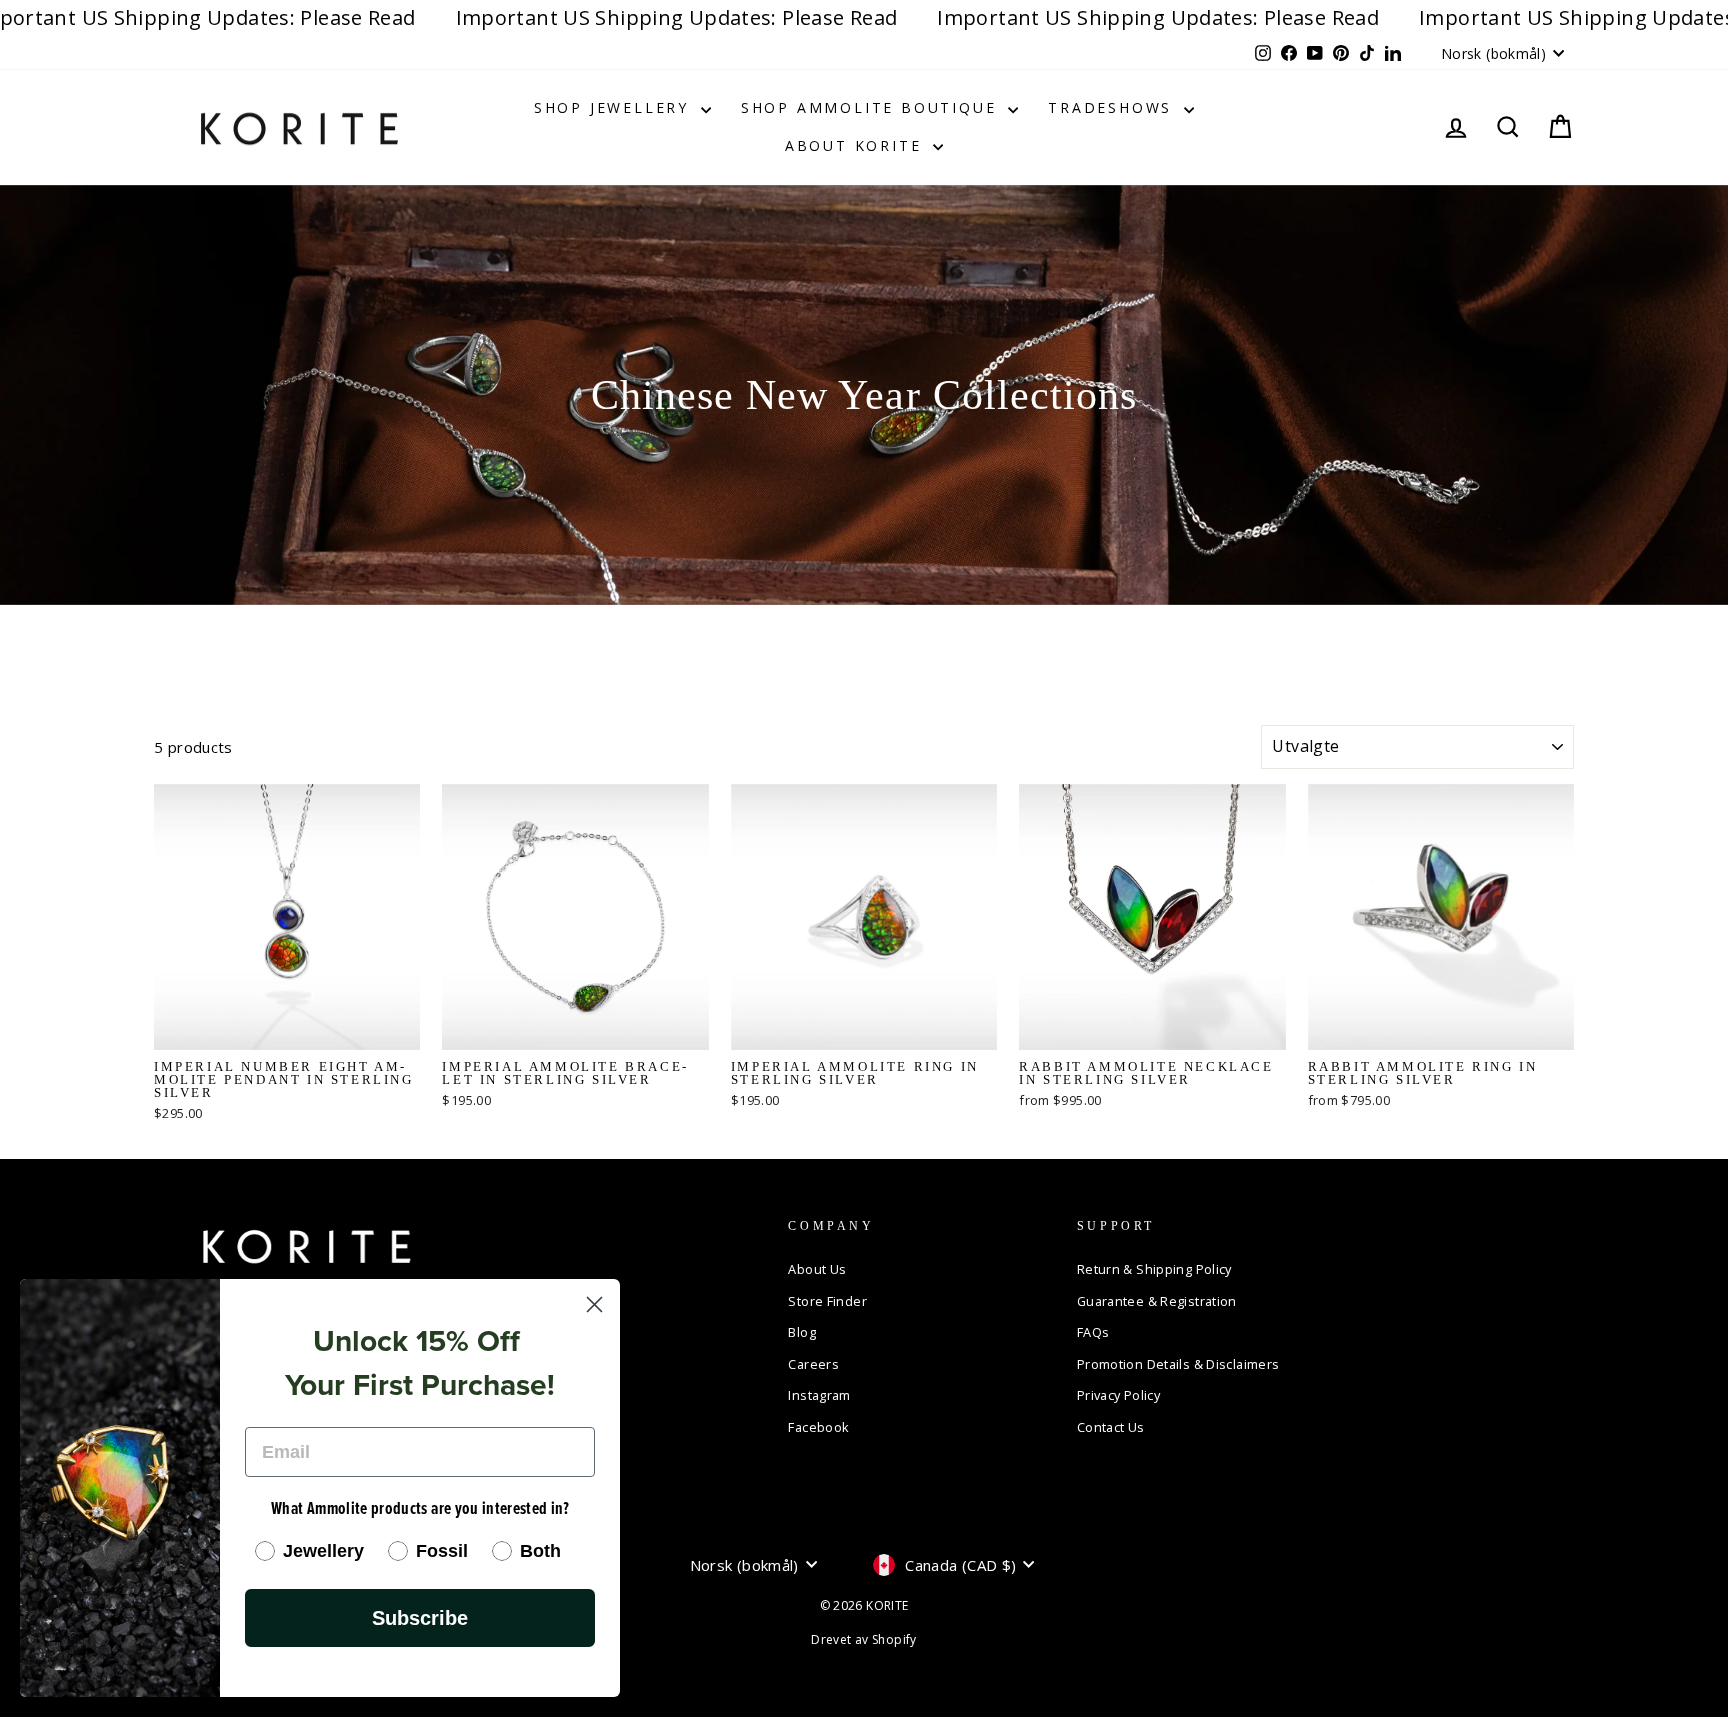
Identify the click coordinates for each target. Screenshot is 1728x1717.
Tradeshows (1113, 107)
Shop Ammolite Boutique (872, 107)
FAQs (1093, 1332)
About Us (817, 1269)
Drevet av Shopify (863, 1639)
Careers (813, 1364)
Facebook (818, 1427)
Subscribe (420, 1618)
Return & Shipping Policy (1154, 1269)
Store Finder (827, 1301)
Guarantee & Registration (1157, 1301)
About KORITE (856, 145)
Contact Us (1111, 1427)
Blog (802, 1332)
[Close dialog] (594, 1304)
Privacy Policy (1118, 1395)
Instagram (819, 1395)
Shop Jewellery (615, 107)
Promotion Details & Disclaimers (1178, 1364)
